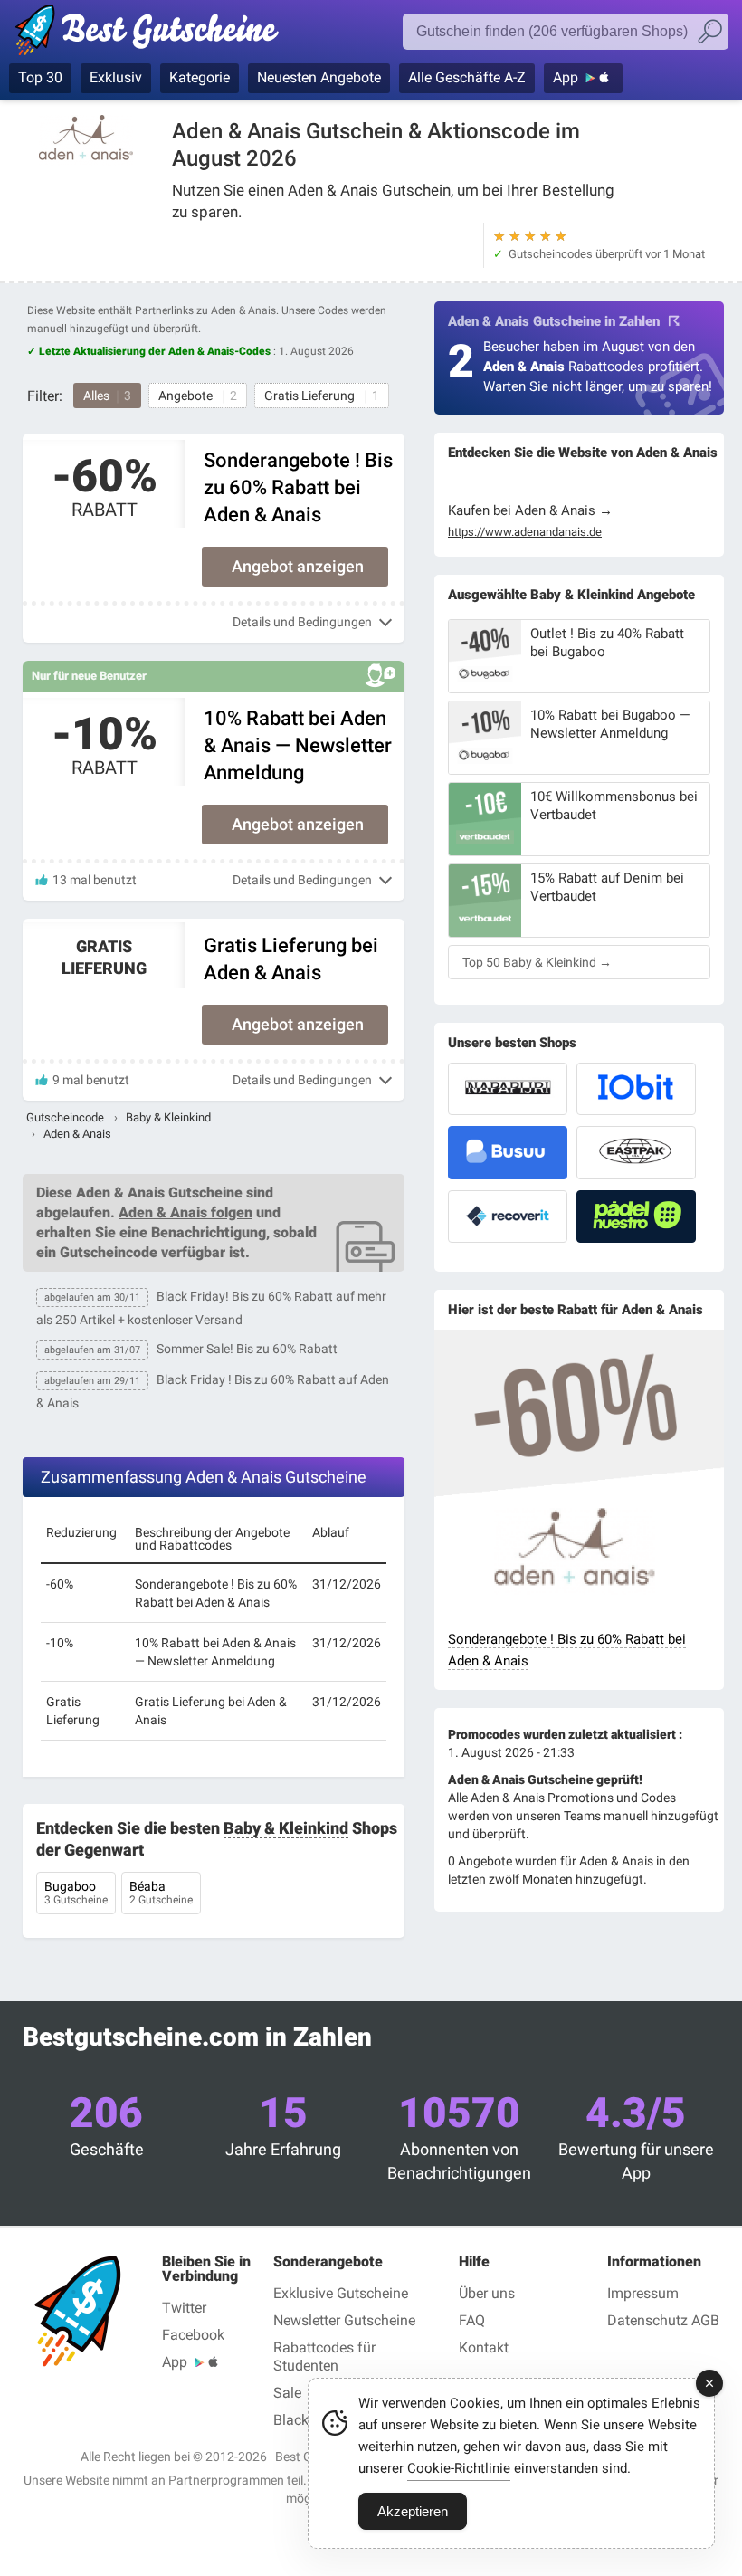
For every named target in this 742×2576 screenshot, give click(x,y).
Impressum (643, 2293)
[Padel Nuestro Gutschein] (636, 1216)
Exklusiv (116, 77)
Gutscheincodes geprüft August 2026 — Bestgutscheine (156, 33)
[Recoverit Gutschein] (508, 1216)
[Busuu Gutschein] (508, 1152)
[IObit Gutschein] (636, 1089)
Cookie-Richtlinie (459, 2468)
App (566, 77)
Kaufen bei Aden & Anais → (530, 510)
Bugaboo (76, 1893)
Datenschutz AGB (663, 2320)
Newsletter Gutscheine (344, 2320)
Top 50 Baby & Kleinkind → (537, 962)
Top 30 (40, 77)
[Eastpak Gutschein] (636, 1152)
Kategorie (200, 77)
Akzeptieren (413, 2511)
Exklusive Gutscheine (341, 2293)
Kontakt (484, 2347)
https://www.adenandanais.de (525, 532)
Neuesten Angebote (319, 77)
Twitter (184, 2308)
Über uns (487, 2293)
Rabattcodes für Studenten (324, 2357)
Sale (287, 2393)
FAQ (472, 2320)
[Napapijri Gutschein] (508, 1089)
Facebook (193, 2335)
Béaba (161, 1893)
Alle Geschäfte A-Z (467, 77)
